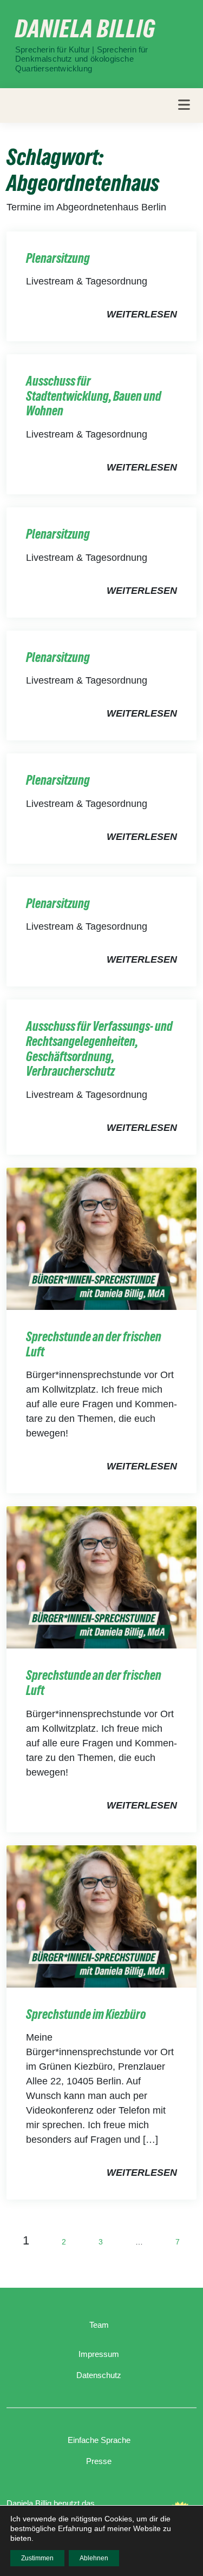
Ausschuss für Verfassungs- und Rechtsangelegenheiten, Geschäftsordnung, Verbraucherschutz (99, 1049)
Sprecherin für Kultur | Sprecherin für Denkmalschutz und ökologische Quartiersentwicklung (82, 59)
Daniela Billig (85, 29)
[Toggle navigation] (184, 105)
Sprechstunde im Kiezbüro (86, 2014)
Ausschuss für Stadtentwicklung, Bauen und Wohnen (94, 396)
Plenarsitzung (58, 258)
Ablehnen (94, 2558)
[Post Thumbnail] (101, 1238)
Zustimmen (37, 2558)
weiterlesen (142, 314)
